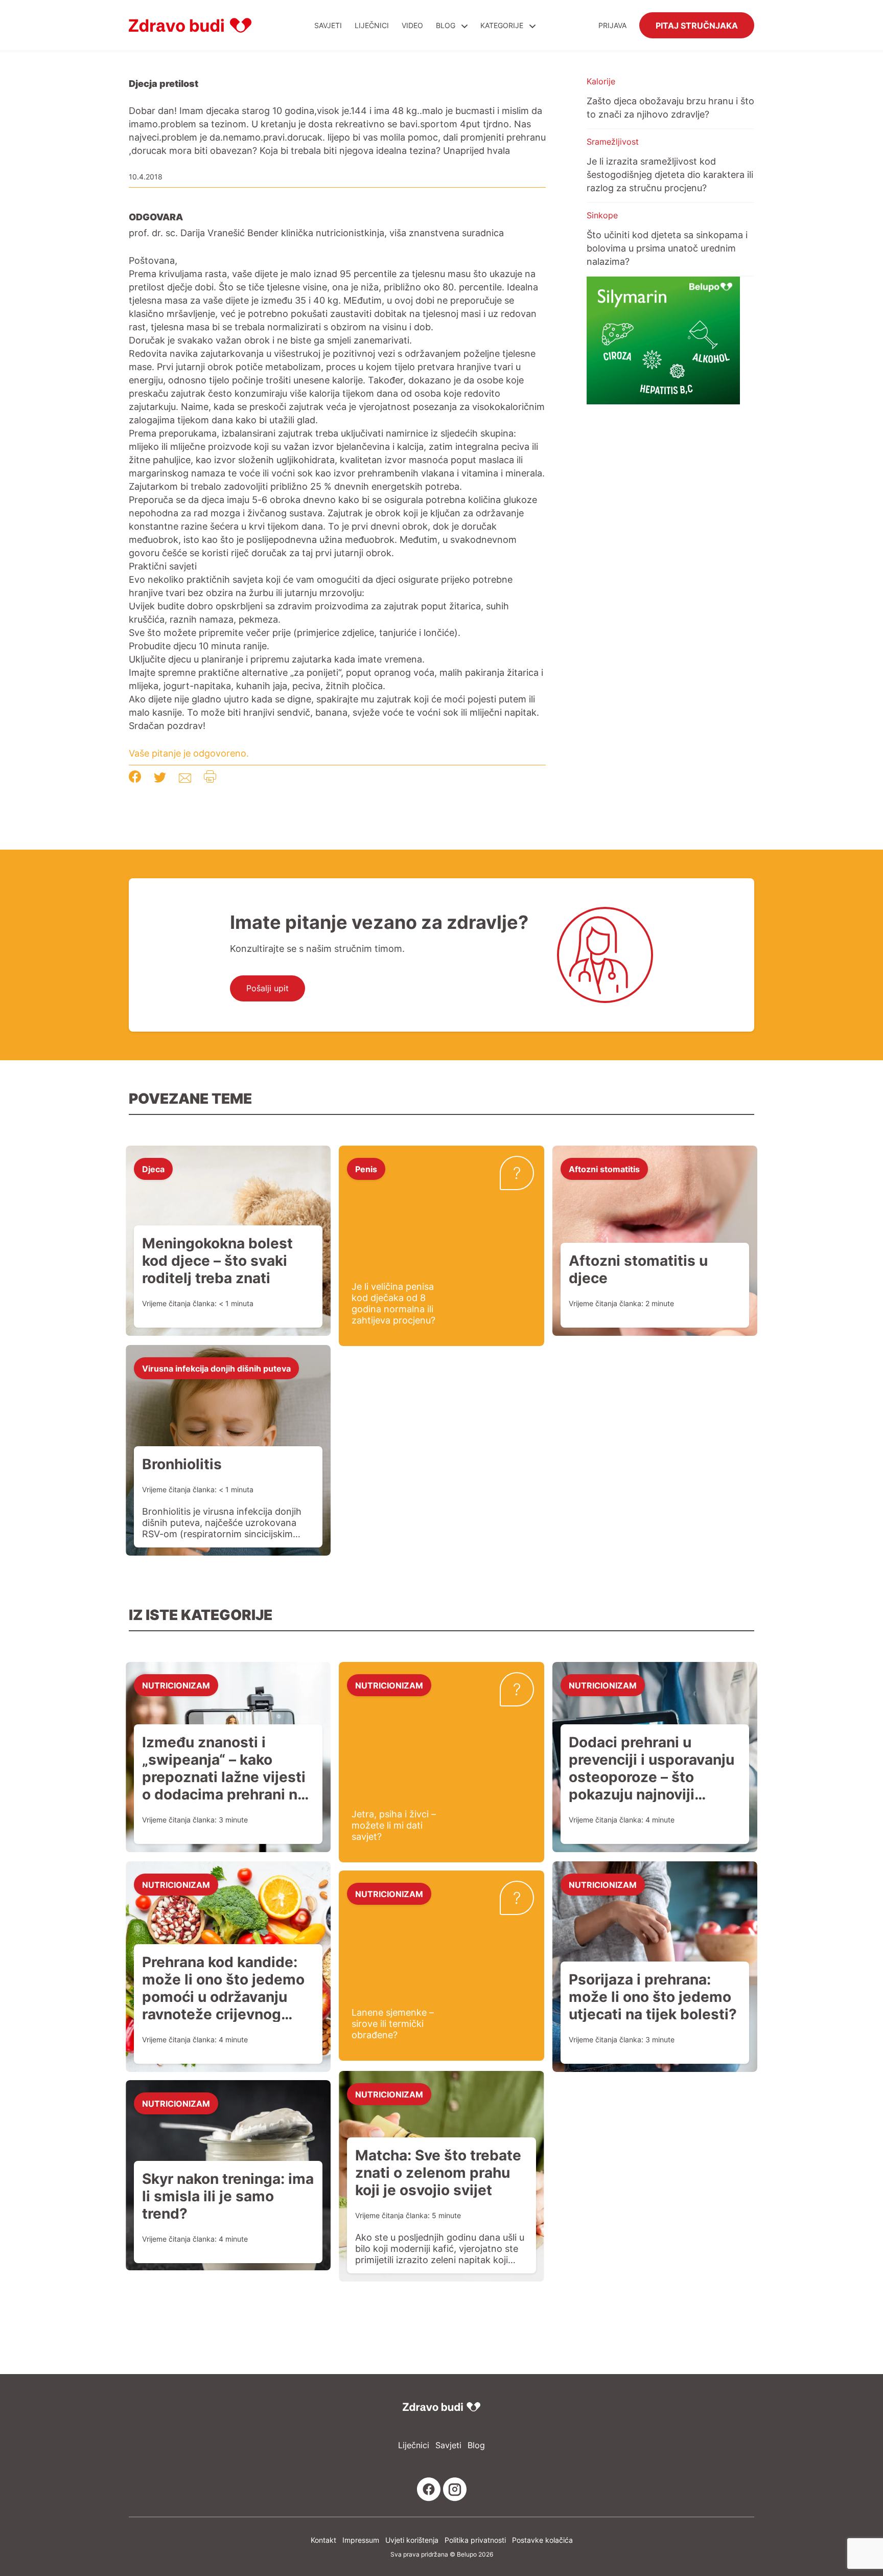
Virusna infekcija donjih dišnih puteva (216, 1368)
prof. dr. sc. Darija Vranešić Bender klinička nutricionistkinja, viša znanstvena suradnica (316, 233)
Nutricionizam (176, 1685)
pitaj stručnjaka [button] (697, 25)
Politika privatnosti (475, 2540)
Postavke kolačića (542, 2540)
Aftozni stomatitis (604, 1169)
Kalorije (601, 81)
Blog (446, 25)
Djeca (153, 1169)
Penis (366, 1169)
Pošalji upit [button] (268, 988)
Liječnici (372, 25)
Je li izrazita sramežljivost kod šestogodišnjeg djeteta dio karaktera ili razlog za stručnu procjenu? (670, 174)
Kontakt (323, 2540)
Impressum (361, 2540)
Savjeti (328, 25)
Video (412, 25)
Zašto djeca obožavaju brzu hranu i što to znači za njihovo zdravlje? (670, 107)
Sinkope (602, 215)
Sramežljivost (613, 142)
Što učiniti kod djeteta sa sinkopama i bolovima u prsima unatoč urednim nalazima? (667, 248)
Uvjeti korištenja (412, 2540)
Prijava (612, 25)
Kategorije (503, 25)
